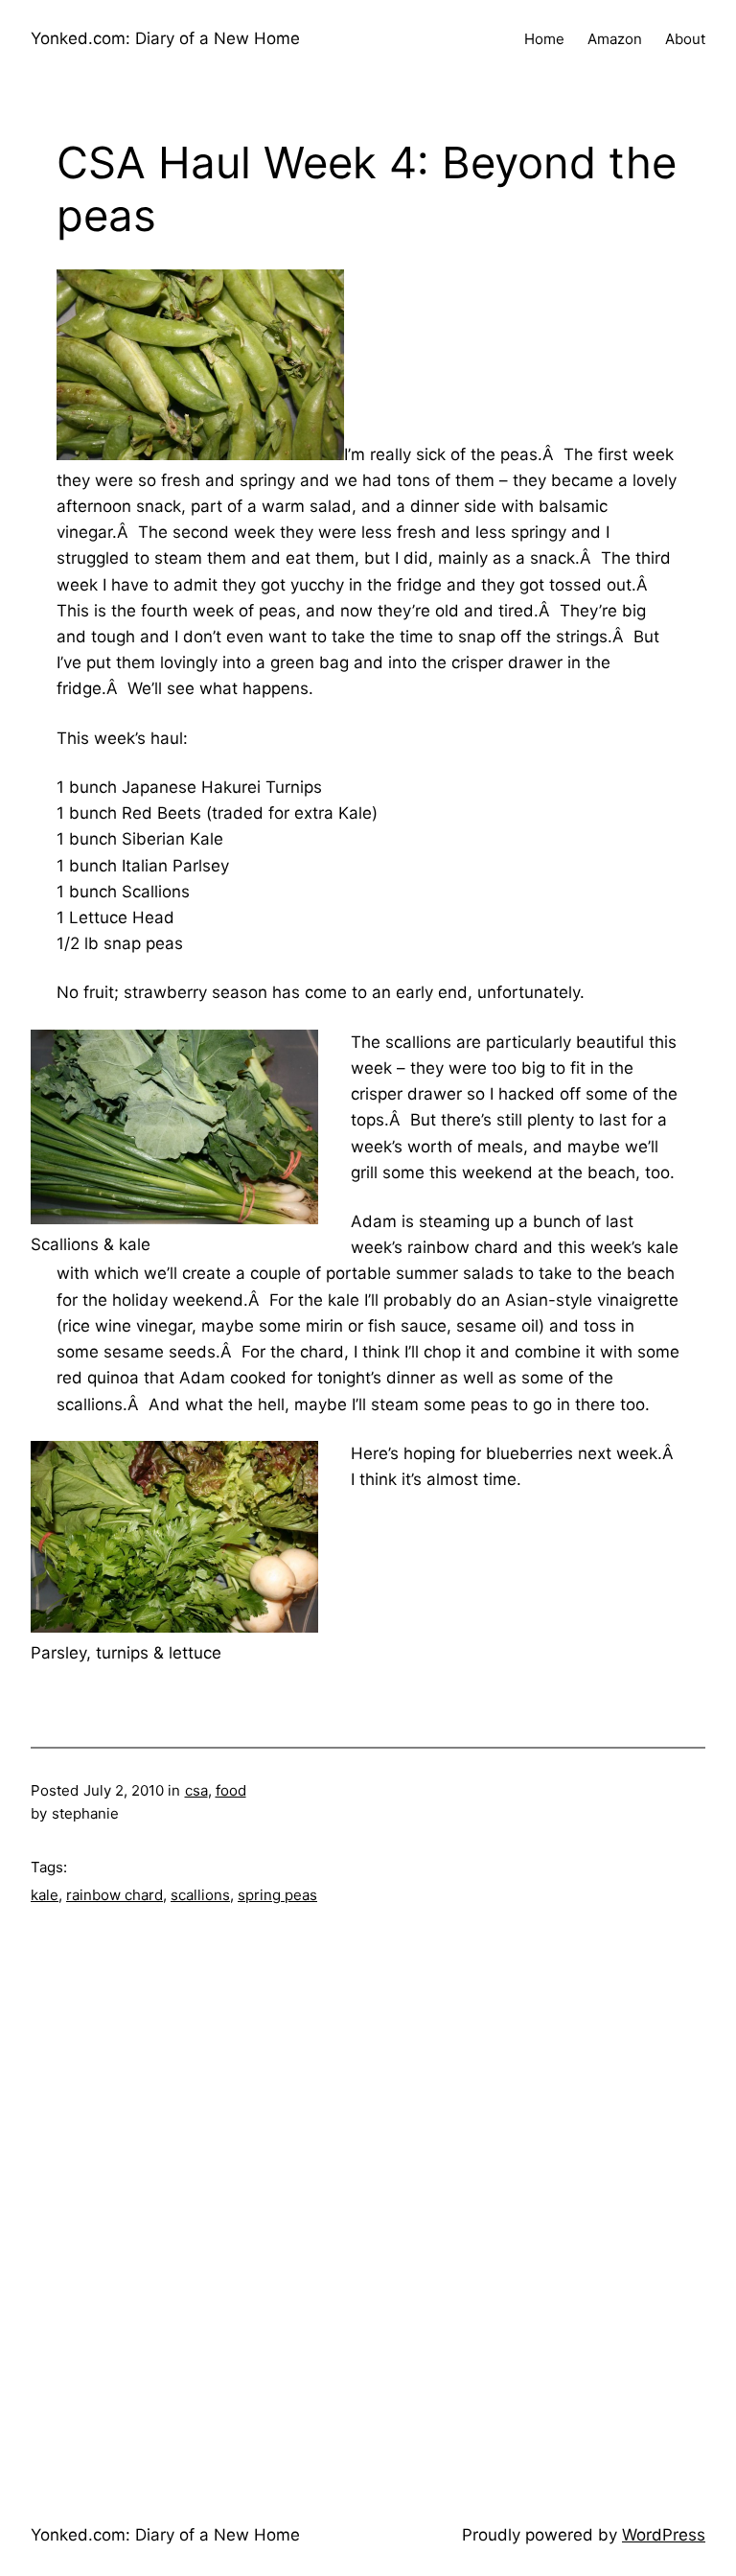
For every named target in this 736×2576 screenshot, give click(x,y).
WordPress (664, 2535)
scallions (200, 1895)
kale (45, 1895)
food (231, 1790)
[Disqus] (368, 2197)
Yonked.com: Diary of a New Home (165, 38)
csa (196, 1790)
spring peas (277, 1895)
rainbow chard (115, 1895)
